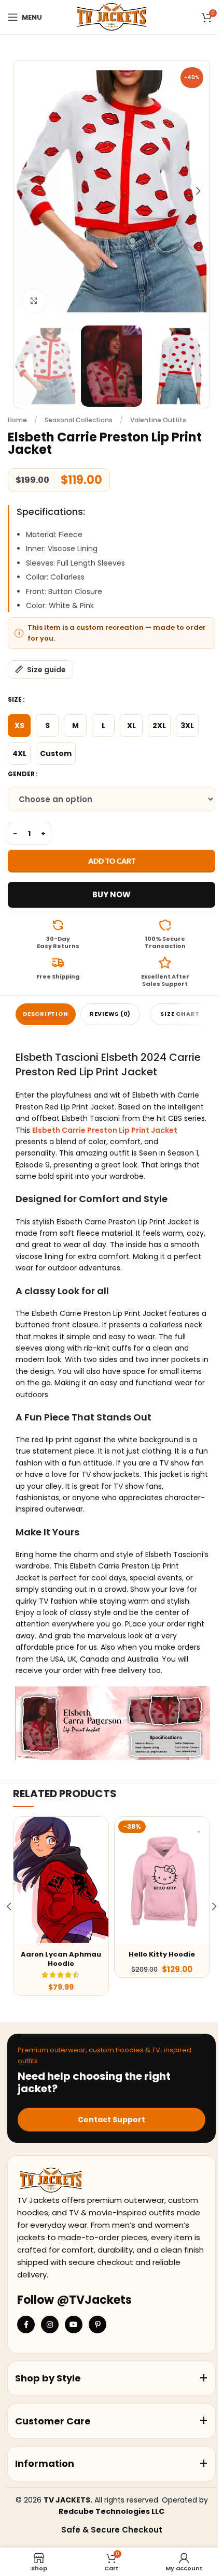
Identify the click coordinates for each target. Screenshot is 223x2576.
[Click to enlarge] (34, 301)
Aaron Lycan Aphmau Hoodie (61, 1959)
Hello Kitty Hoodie (162, 1954)
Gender (21, 774)
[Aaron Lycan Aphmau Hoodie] (61, 1880)
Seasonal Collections (79, 420)
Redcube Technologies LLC (112, 2511)
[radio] (19, 726)
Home (17, 420)
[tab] (46, 1014)
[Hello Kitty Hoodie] (162, 1880)
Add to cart (112, 861)
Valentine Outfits (158, 420)
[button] (25, 191)
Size (15, 699)
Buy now (112, 894)
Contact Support (112, 2120)
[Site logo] (111, 17)
